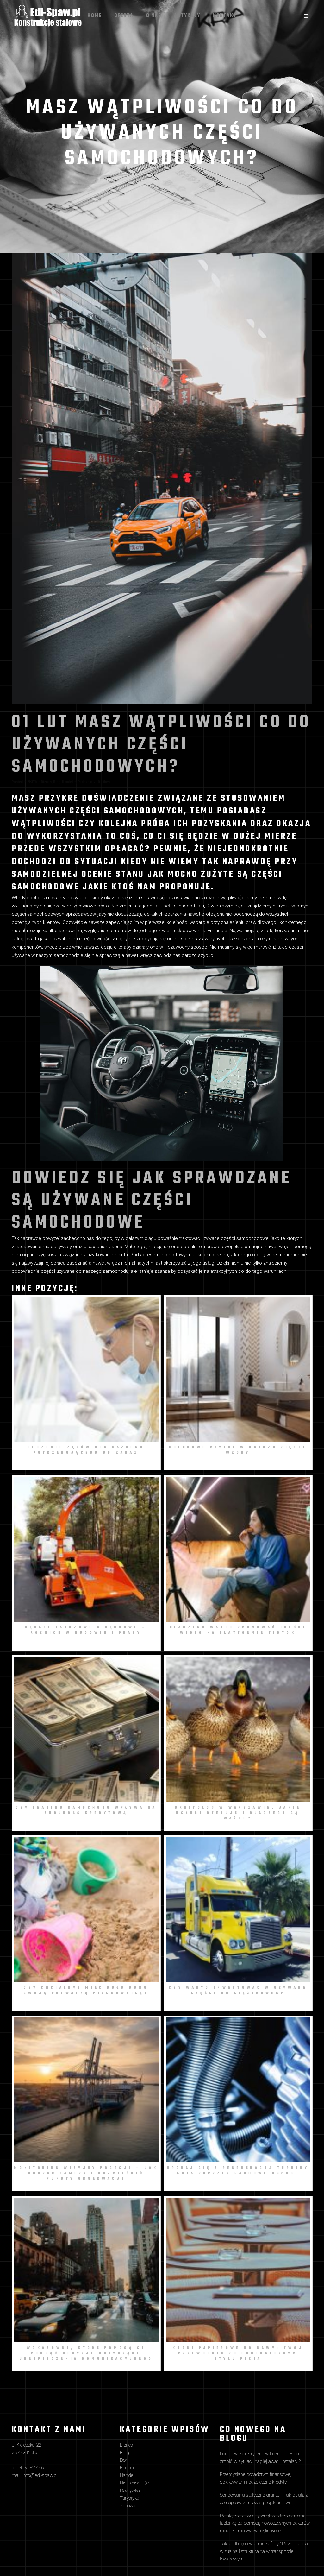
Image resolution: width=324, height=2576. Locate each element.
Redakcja (85, 782)
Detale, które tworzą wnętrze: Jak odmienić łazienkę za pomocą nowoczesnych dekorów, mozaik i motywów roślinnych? (265, 2523)
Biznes (46, 782)
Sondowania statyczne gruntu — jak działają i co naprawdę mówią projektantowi (265, 2499)
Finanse (128, 2468)
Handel (67, 782)
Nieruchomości (135, 2483)
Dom (125, 2460)
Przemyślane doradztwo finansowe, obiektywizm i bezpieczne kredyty (255, 2478)
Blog (57, 782)
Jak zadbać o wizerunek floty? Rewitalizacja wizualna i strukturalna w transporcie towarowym (264, 2551)
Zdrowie (128, 2506)
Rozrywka (130, 2491)
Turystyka (130, 2498)
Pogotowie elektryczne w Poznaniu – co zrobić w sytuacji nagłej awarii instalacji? (260, 2458)
